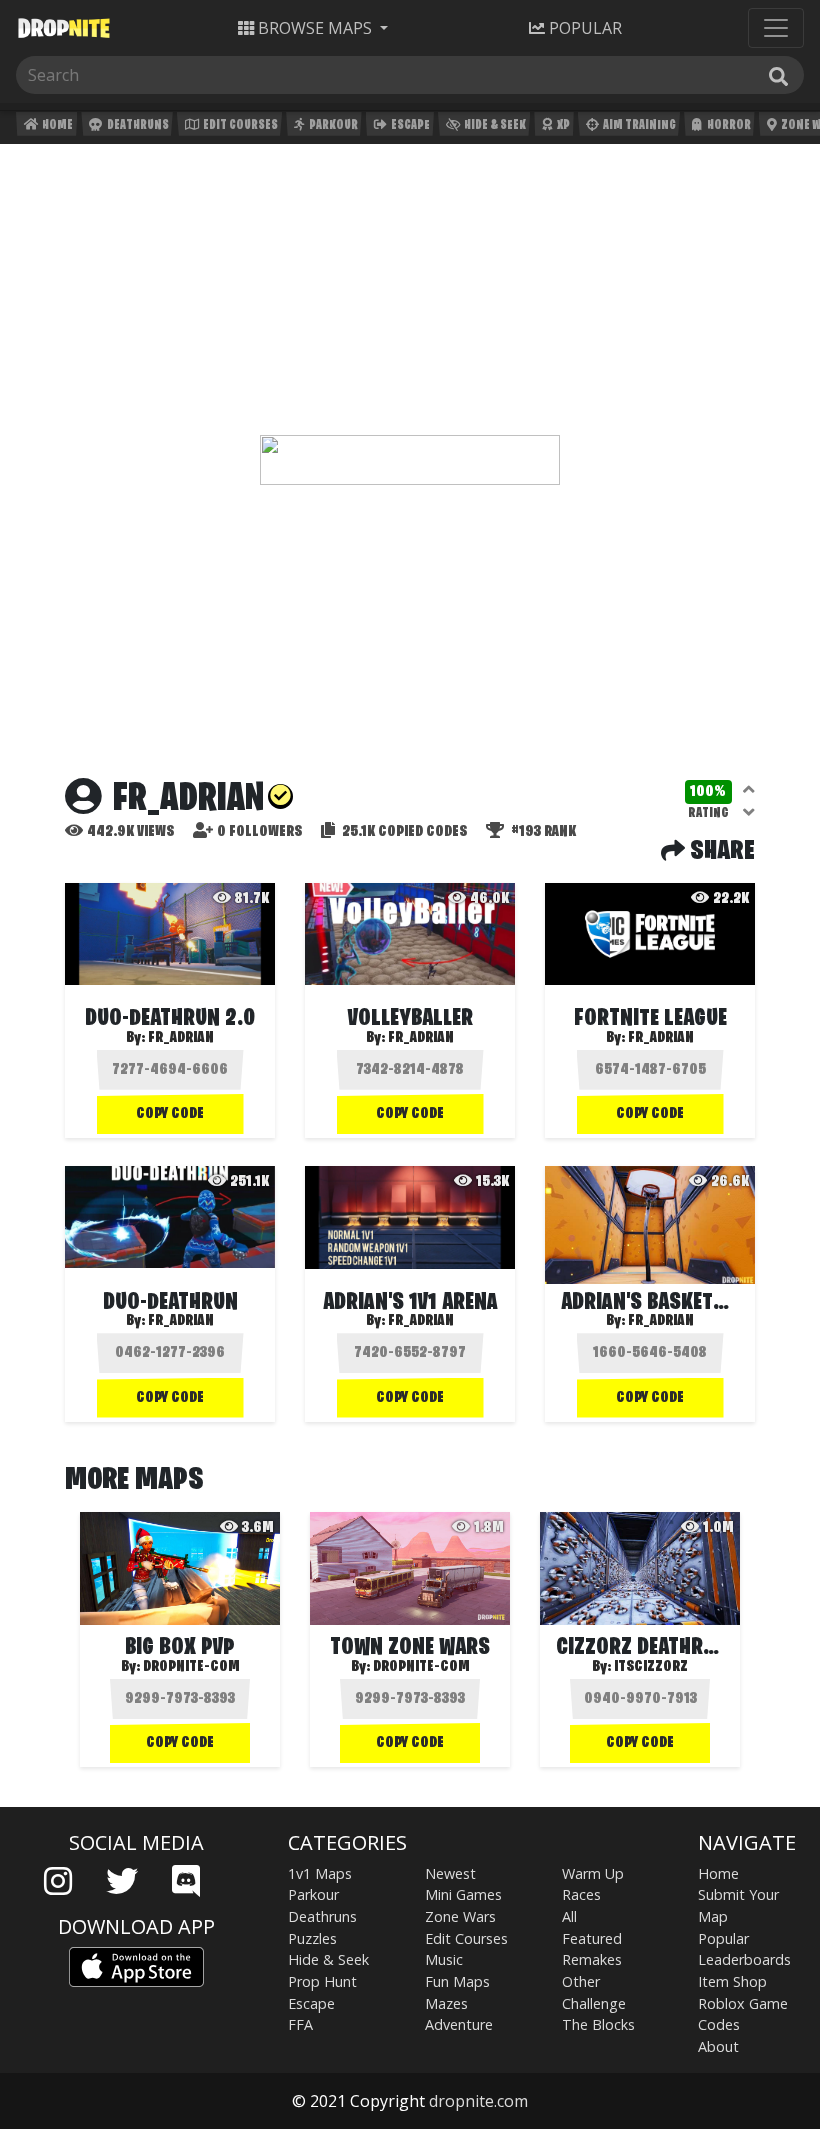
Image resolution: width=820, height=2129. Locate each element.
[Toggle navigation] (776, 28)
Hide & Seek (494, 125)
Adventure (459, 2024)
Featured (592, 1938)
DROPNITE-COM (191, 1667)
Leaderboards (744, 1959)
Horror (728, 125)
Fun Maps (457, 1981)
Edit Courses (239, 125)
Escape (409, 125)
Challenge (594, 2003)
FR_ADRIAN (181, 1038)
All (569, 1916)
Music (444, 1959)
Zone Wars (460, 1916)
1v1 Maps (320, 1873)
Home (56, 125)
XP (562, 125)
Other (581, 1981)
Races (581, 1894)
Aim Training (638, 125)
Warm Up (593, 1873)
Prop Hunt (322, 1981)
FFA (300, 2024)
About (718, 2046)
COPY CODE (170, 1114)
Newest (450, 1873)
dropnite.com (478, 2101)
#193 (542, 832)
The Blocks (598, 2024)
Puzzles (312, 1938)
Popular (723, 1938)
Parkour (332, 125)
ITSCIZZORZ (651, 1667)
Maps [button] (315, 28)
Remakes (592, 1959)
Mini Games (463, 1894)
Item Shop (732, 1981)
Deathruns (137, 125)
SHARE (720, 852)
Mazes (446, 2003)
